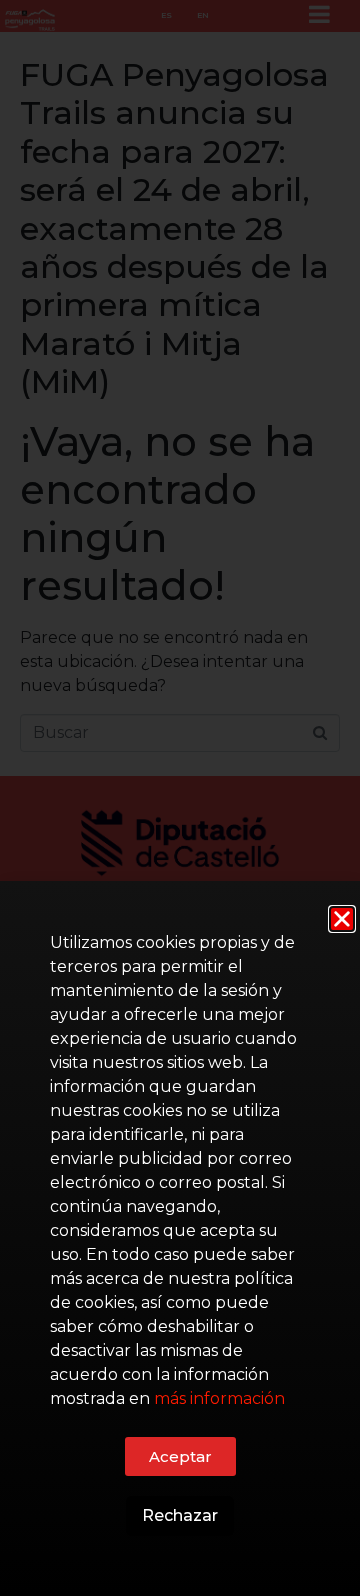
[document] (180, 798)
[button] (342, 919)
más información (219, 1398)
